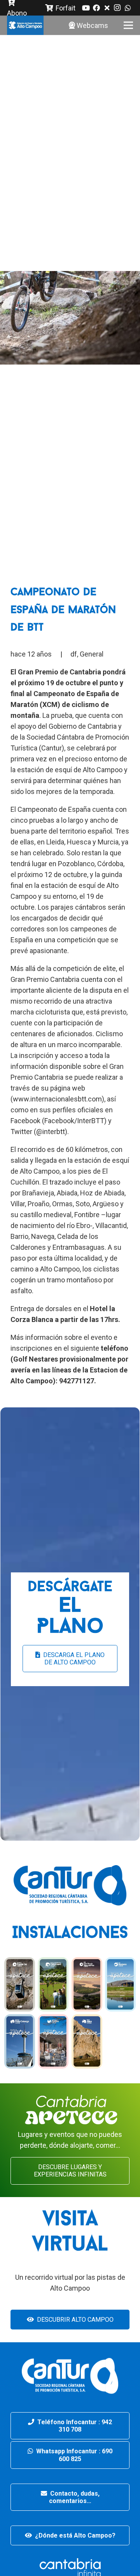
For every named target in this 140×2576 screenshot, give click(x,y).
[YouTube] (86, 8)
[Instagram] (117, 8)
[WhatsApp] (128, 8)
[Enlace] (25, 25)
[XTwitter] (107, 8)
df (74, 654)
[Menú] (129, 25)
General (92, 654)
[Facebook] (96, 8)
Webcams (92, 25)
